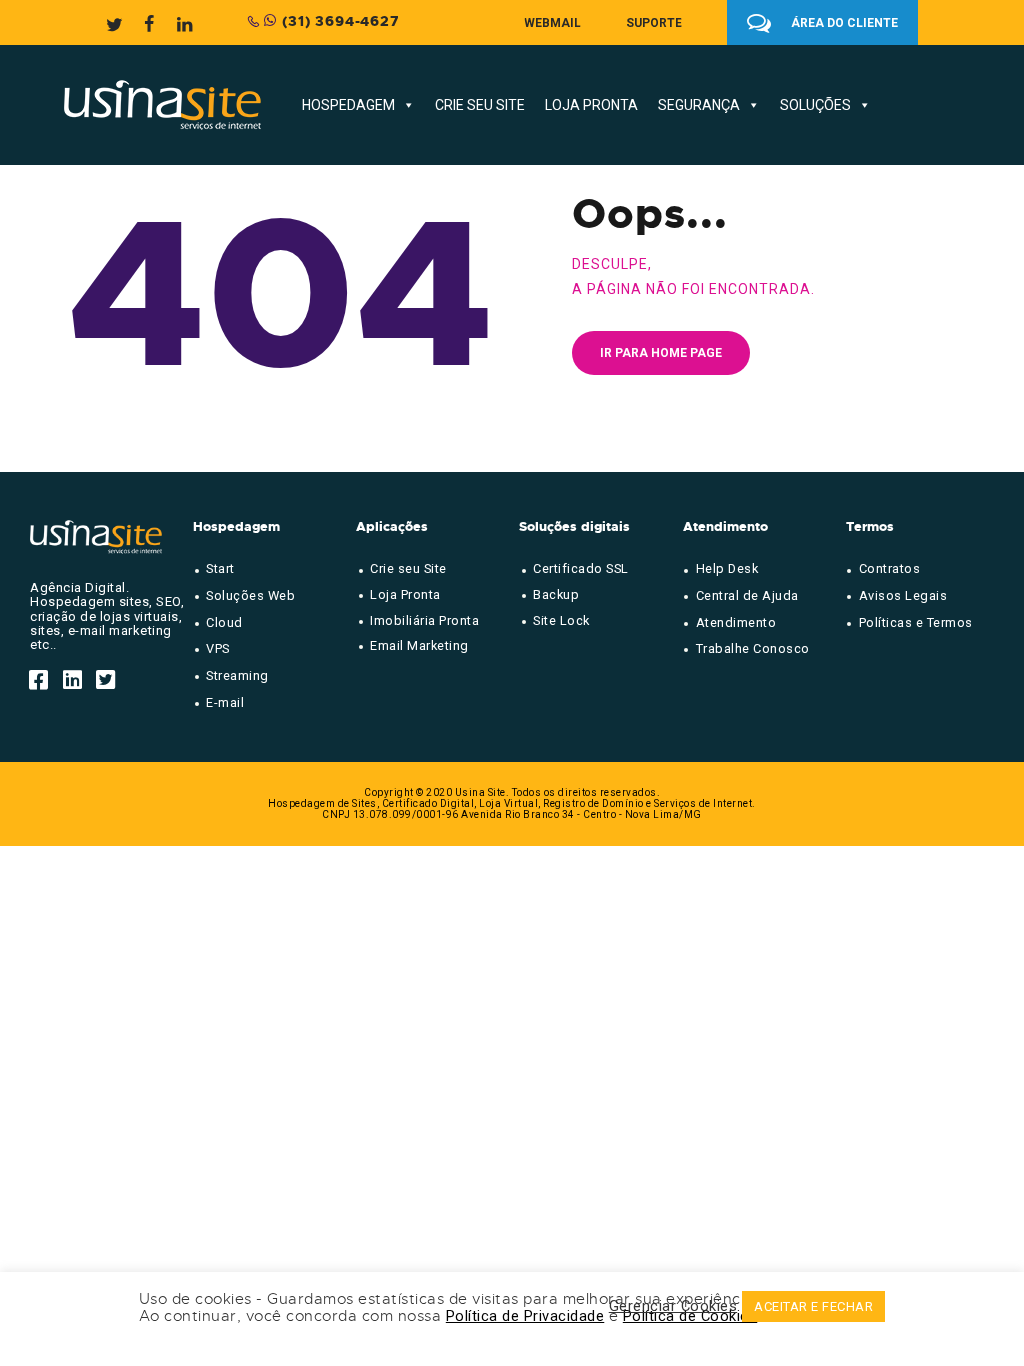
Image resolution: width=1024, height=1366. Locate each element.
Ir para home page (661, 353)
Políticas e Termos (916, 622)
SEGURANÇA (699, 105)
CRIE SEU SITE (480, 105)
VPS (218, 648)
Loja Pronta (405, 594)
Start (220, 568)
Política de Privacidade (525, 1316)
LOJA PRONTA (591, 105)
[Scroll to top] (970, 1204)
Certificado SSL (581, 568)
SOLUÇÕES (815, 105)
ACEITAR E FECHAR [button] (813, 1306)
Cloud (224, 622)
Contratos (890, 568)
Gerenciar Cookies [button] (673, 1306)
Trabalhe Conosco (753, 648)
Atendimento (736, 622)
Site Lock (561, 620)
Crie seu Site (408, 568)
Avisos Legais (903, 595)
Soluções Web (250, 595)
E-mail (225, 702)
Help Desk (727, 568)
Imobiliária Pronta (424, 620)
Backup (556, 594)
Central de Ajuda (747, 595)
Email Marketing (419, 645)
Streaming (237, 675)
